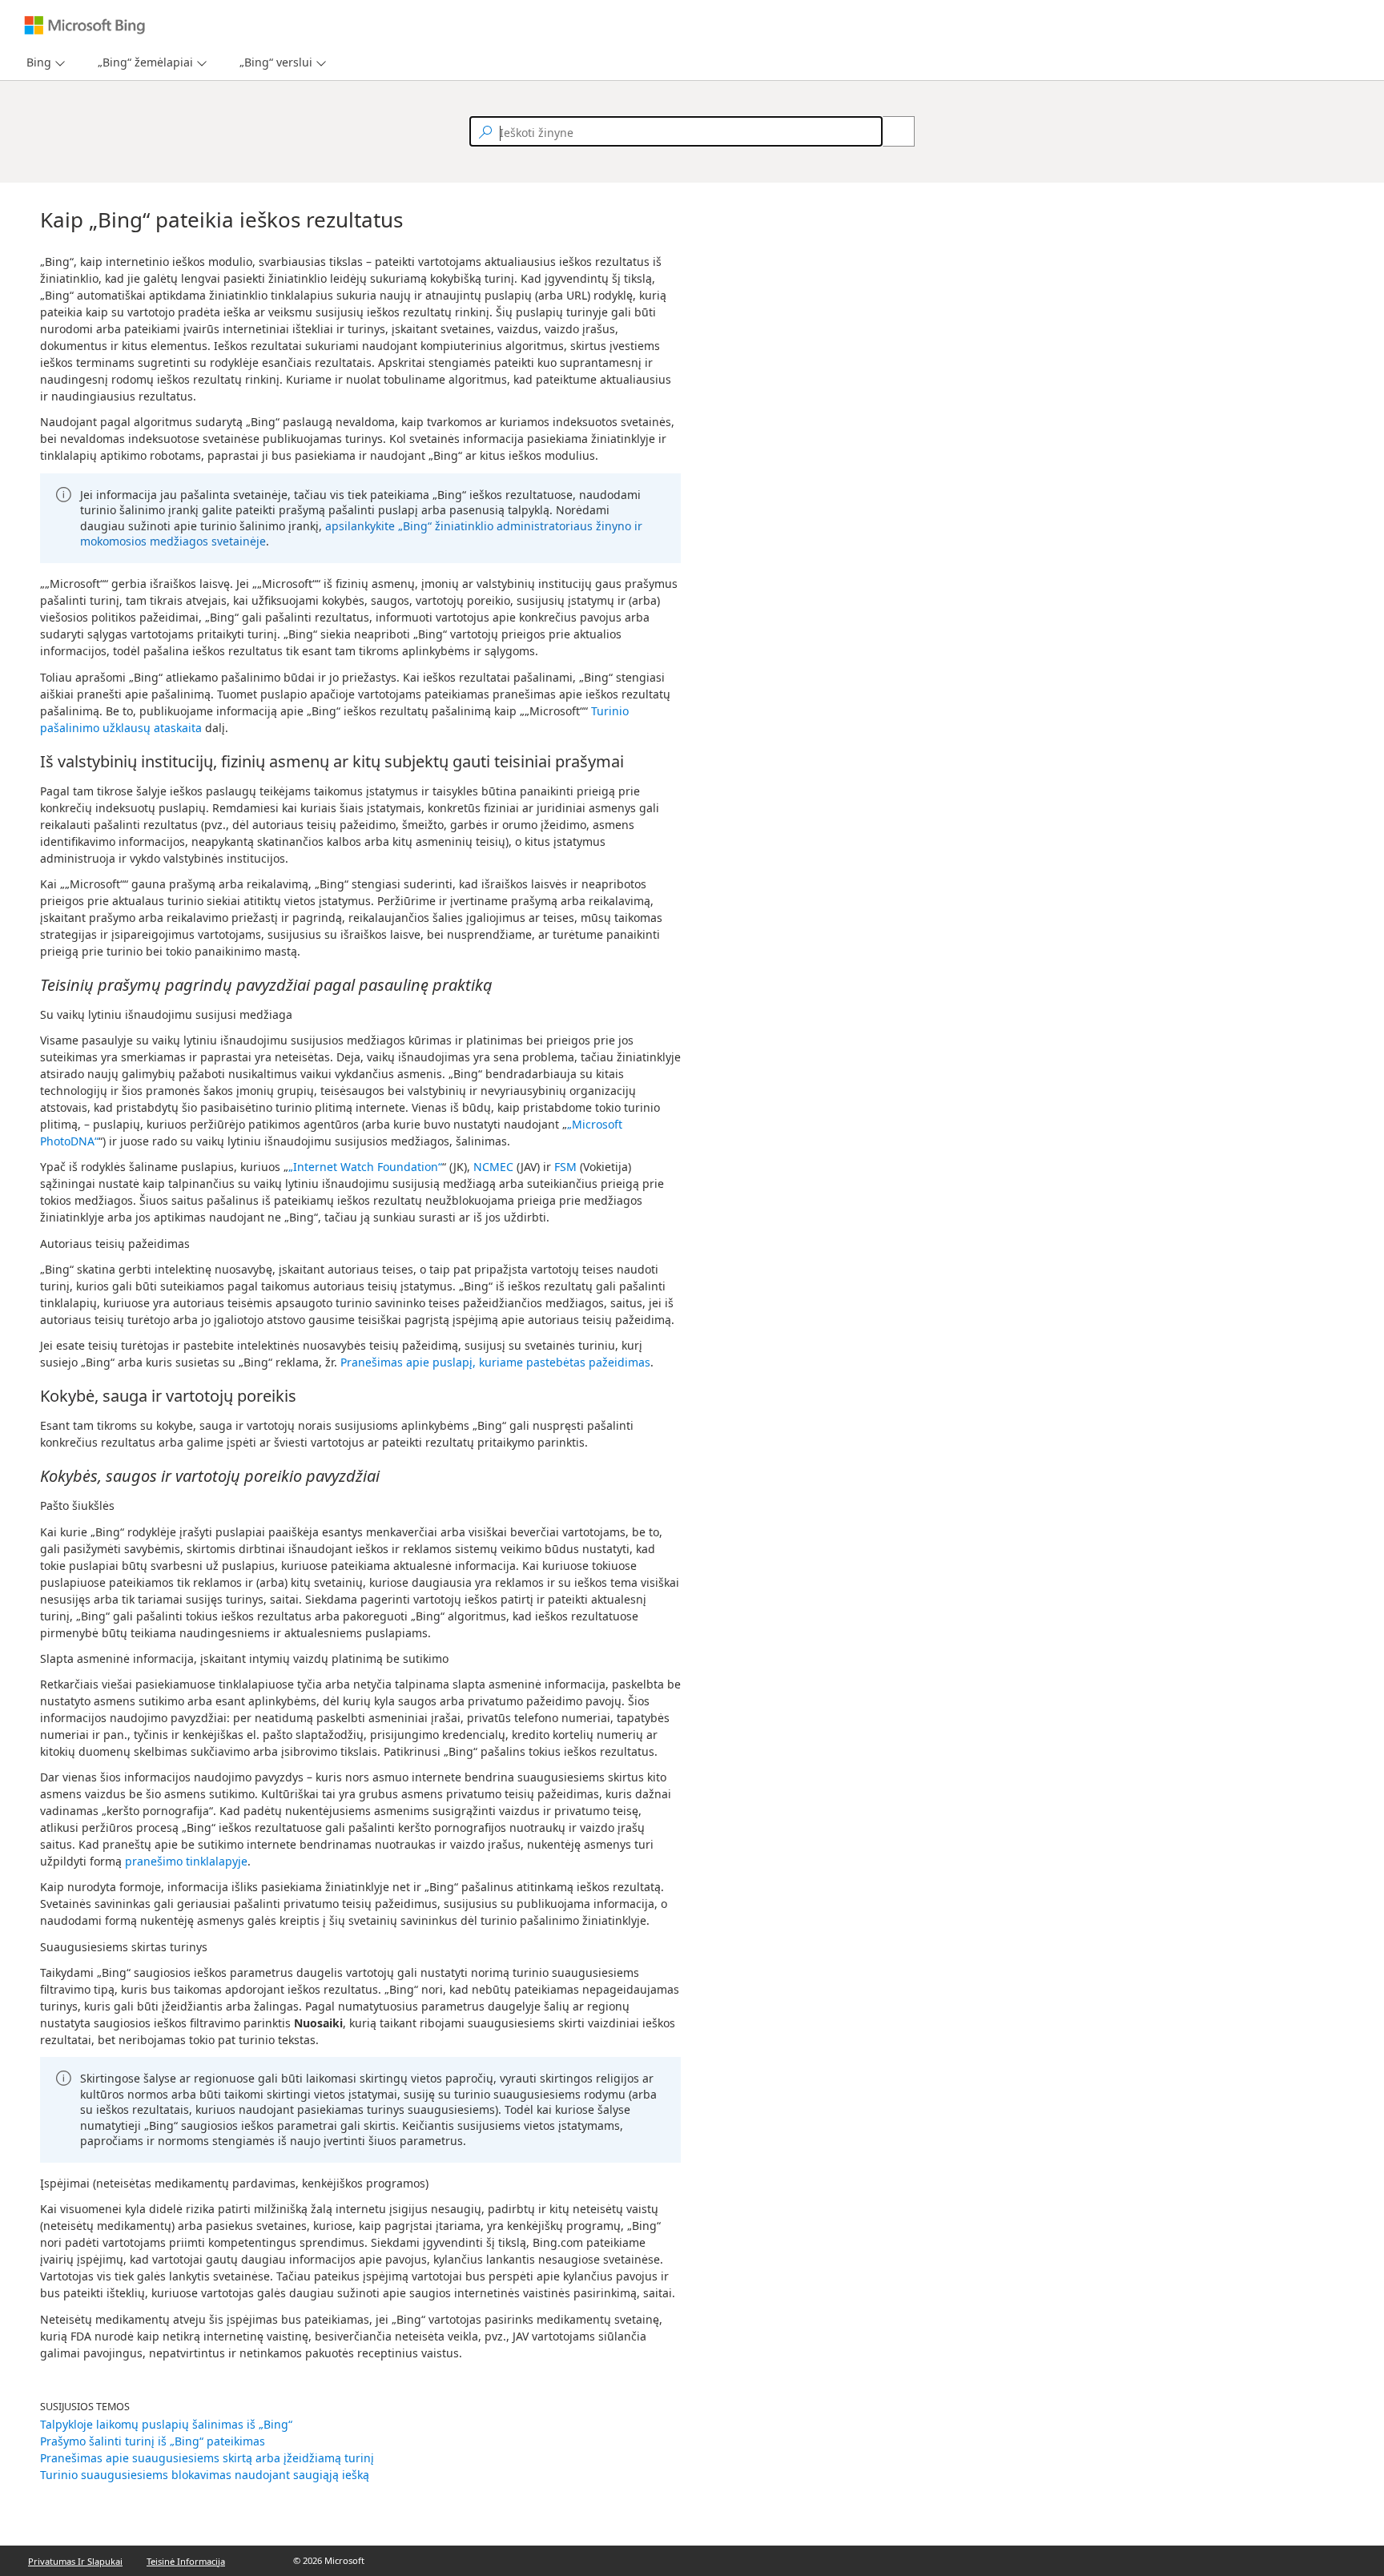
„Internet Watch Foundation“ (365, 1167)
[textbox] (676, 131)
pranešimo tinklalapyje (186, 1861)
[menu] (44, 63)
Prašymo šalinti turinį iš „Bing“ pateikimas (153, 2441)
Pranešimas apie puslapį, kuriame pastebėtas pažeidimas (495, 1362)
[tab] (36, 63)
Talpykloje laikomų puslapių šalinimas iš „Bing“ (166, 2424)
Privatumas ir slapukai (75, 2561)
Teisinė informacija (186, 2561)
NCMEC (493, 1167)
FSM (565, 1167)
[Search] (890, 131)
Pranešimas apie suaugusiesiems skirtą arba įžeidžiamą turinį (207, 2458)
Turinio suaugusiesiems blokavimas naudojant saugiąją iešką (205, 2475)
